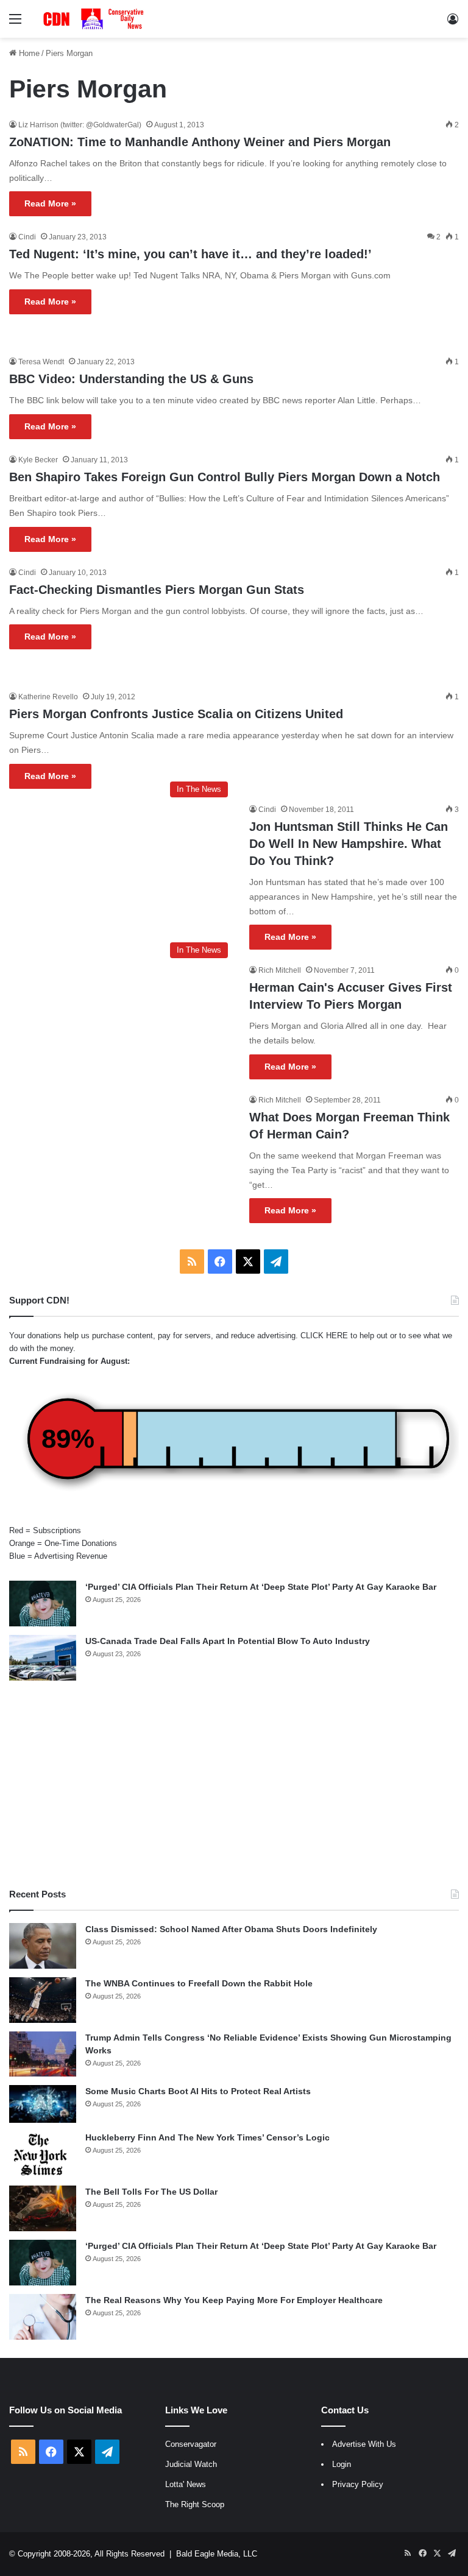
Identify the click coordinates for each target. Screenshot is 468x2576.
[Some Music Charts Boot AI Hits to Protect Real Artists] (43, 2104)
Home (28, 53)
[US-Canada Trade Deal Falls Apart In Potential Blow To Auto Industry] (43, 1658)
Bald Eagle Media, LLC (217, 2554)
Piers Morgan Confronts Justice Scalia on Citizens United (176, 714)
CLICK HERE (324, 1336)
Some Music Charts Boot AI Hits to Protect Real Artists (198, 2091)
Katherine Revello (48, 697)
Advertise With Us (364, 2444)
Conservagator (191, 2444)
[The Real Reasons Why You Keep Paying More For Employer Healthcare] (43, 2317)
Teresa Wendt (41, 362)
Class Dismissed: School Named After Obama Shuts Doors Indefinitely (231, 1929)
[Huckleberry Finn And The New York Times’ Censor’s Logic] (43, 2154)
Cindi (27, 237)
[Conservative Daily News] (95, 19)
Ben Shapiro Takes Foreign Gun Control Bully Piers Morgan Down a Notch (225, 477)
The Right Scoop (195, 2504)
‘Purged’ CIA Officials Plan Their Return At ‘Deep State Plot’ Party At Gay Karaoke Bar (261, 1587)
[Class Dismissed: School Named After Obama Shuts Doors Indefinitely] (43, 1946)
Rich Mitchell (280, 970)
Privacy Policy (358, 2484)
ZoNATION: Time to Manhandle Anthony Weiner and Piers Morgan (200, 142)
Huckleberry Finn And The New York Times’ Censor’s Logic (207, 2137)
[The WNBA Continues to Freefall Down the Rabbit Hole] (43, 2000)
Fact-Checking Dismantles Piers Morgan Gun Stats (157, 590)
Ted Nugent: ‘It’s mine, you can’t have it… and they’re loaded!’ (190, 254)
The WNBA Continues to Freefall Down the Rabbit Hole (199, 1983)
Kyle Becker (38, 460)
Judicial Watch (191, 2464)
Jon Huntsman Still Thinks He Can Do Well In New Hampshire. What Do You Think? (349, 844)
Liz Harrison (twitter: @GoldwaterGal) (80, 125)
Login (342, 2464)
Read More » (50, 203)
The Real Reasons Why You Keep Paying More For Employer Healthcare (234, 2300)
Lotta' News (186, 2484)
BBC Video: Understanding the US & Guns (131, 379)
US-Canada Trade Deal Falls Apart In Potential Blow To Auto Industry (228, 1641)
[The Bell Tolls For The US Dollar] (43, 2208)
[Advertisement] (234, 1784)
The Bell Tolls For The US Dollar (151, 2192)
